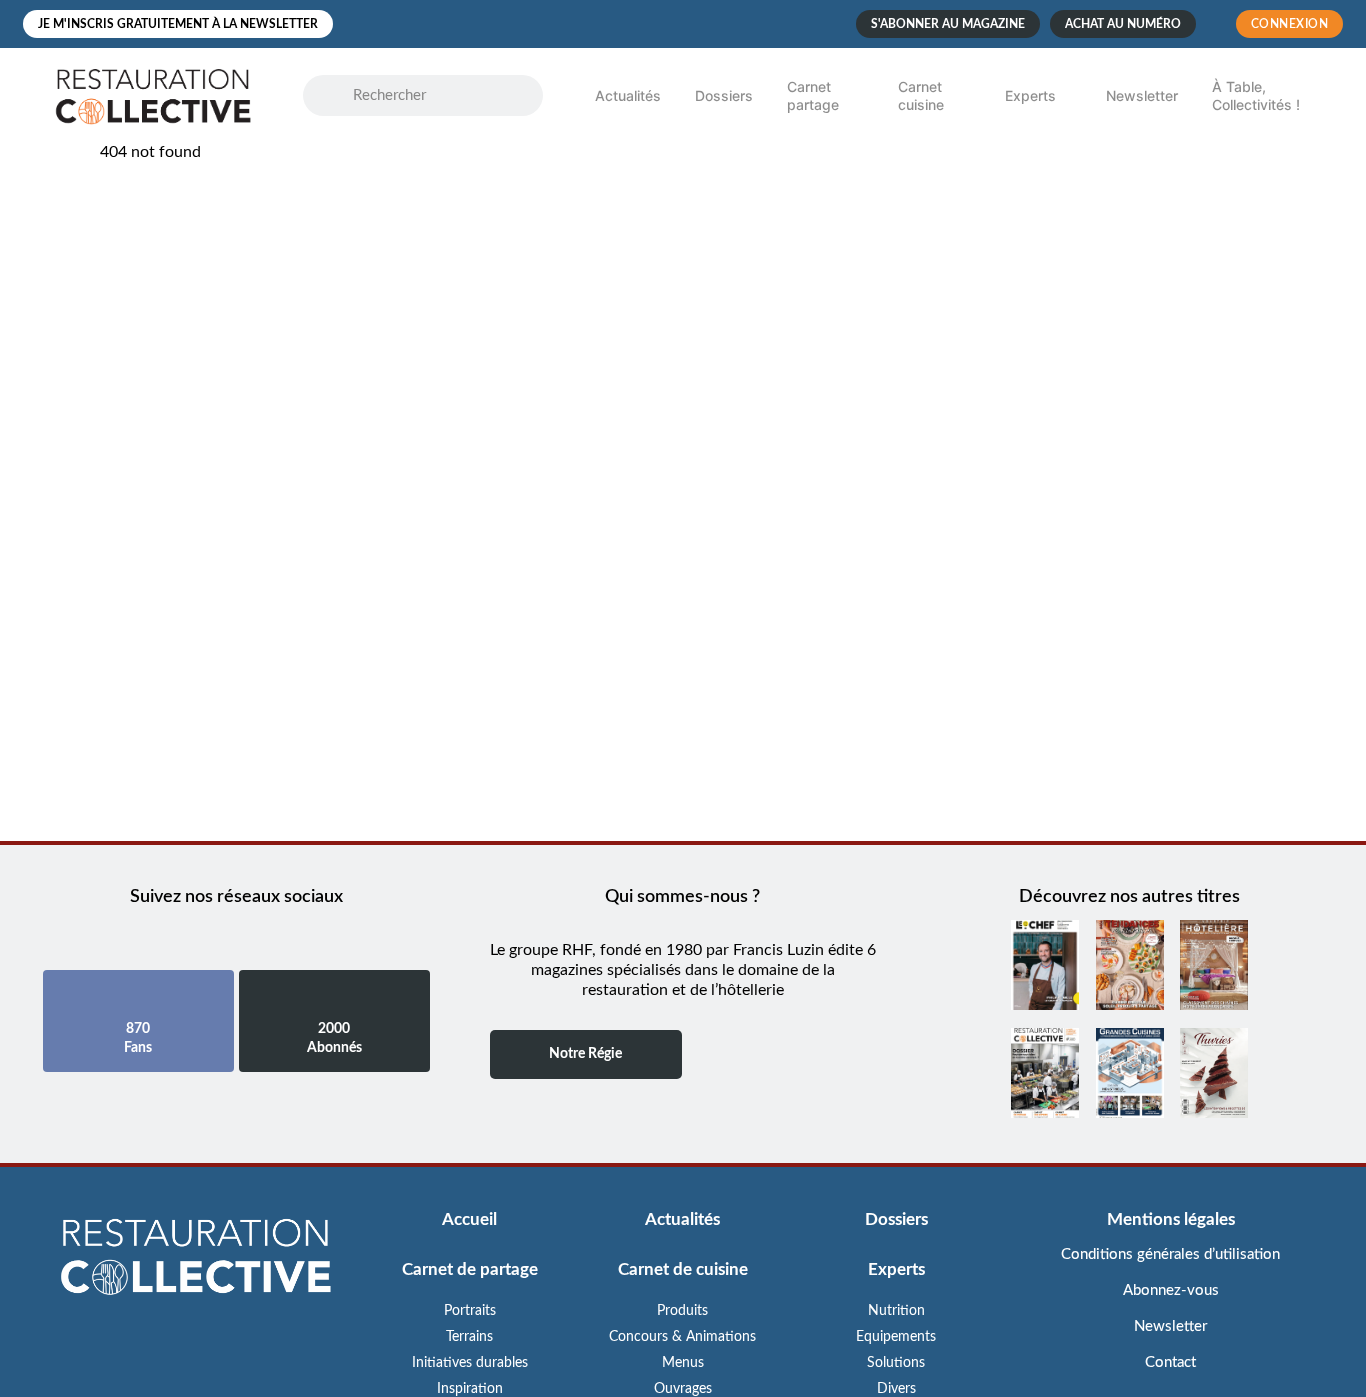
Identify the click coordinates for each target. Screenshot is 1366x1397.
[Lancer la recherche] (338, 96)
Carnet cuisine (921, 95)
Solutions (896, 1363)
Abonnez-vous (1171, 1290)
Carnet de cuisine (683, 1269)
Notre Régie (585, 1054)
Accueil (469, 1219)
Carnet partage (813, 95)
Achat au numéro (1123, 24)
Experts (1030, 95)
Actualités (628, 95)
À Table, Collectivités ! (1256, 95)
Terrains (469, 1337)
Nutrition (896, 1311)
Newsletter (1142, 95)
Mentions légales (1171, 1219)
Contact (1170, 1362)
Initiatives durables (470, 1363)
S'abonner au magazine (948, 24)
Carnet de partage (470, 1269)
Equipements (896, 1337)
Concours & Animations (682, 1337)
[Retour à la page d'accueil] (195, 1259)
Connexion (1290, 24)
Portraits (470, 1311)
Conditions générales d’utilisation (1170, 1254)
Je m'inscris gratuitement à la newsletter (178, 24)
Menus (683, 1363)
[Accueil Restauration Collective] (153, 95)
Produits (682, 1311)
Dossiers (724, 95)
